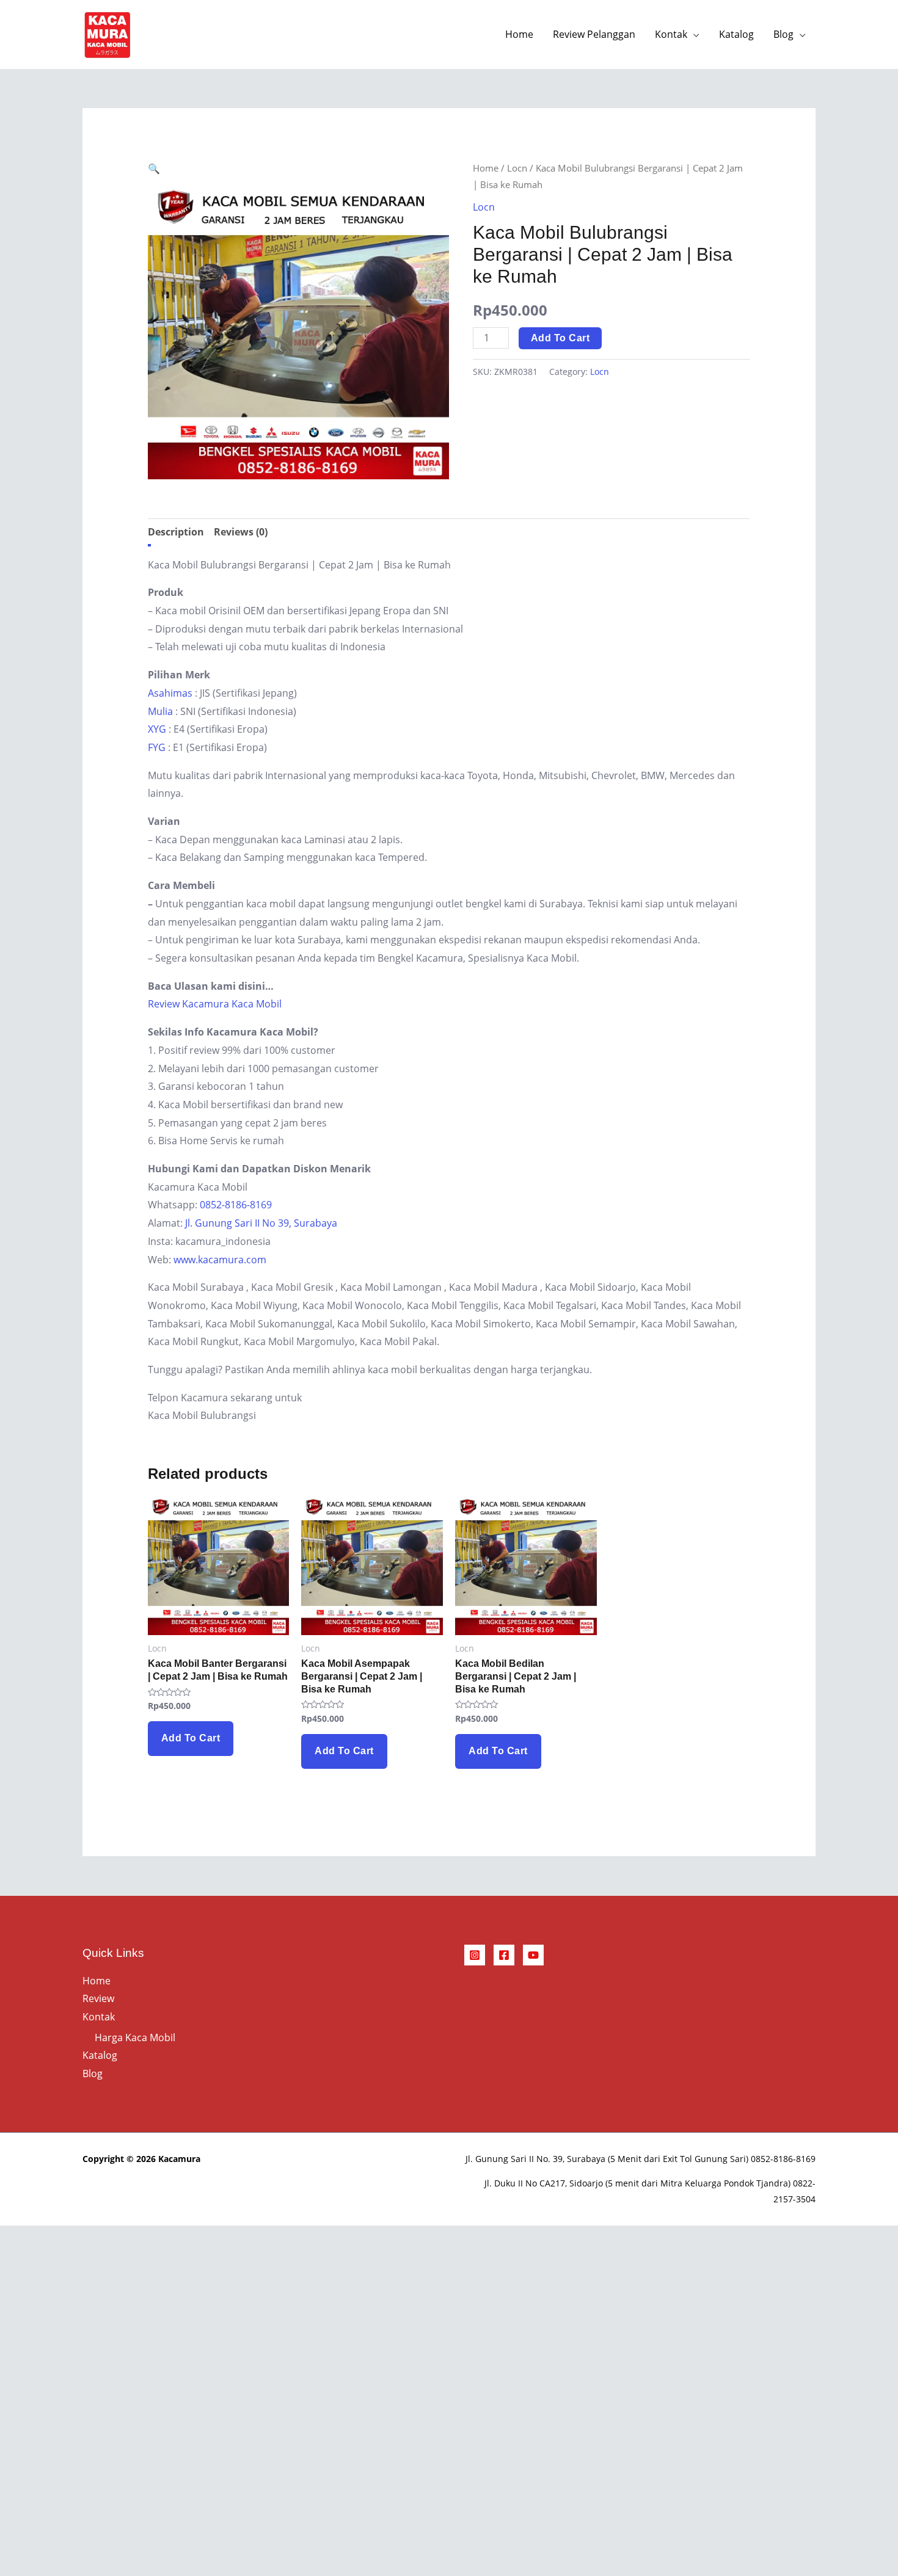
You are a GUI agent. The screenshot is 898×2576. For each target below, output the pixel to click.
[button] (154, 169)
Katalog (736, 34)
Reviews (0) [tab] (241, 532)
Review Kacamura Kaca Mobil (215, 1004)
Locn (517, 168)
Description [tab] (176, 532)
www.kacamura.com (220, 1260)
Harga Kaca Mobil (135, 2037)
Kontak (671, 34)
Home (519, 34)
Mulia (160, 711)
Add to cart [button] (191, 1738)
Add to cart (560, 338)
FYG (157, 747)
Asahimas (170, 693)
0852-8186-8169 (236, 1205)
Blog (783, 34)
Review (98, 1998)
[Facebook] (504, 1955)
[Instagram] (475, 1955)
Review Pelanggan (594, 34)
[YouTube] (533, 1955)
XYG (157, 729)
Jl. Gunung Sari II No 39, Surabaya (261, 1223)
